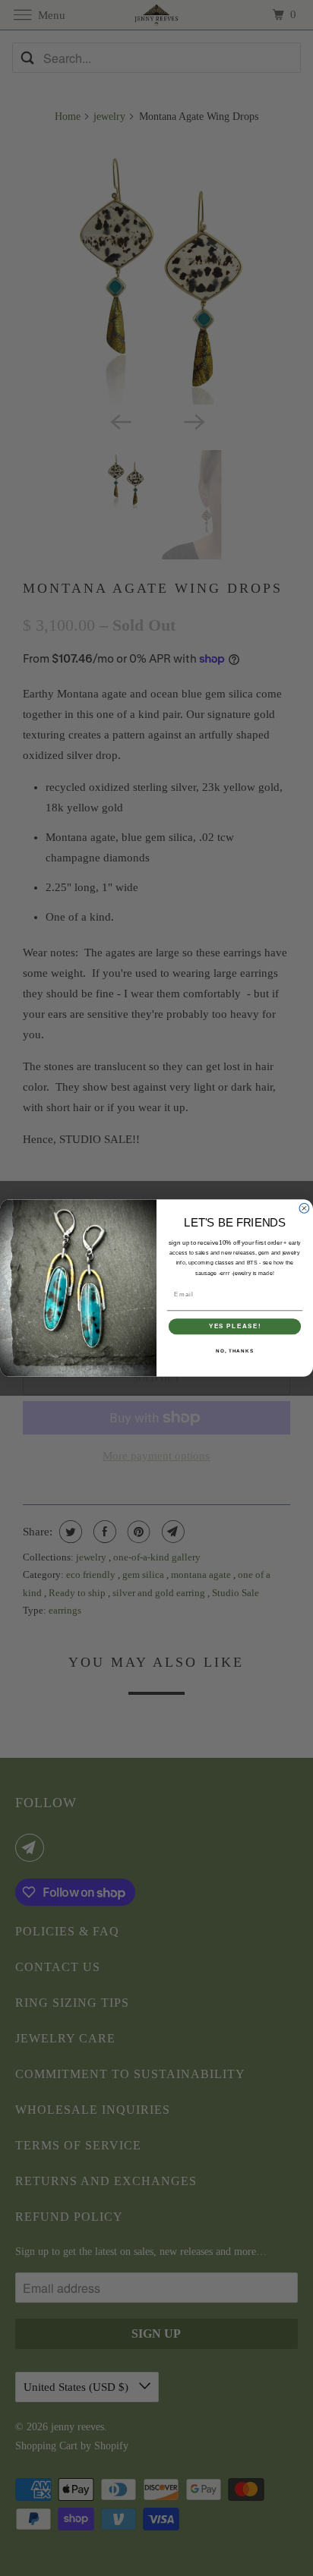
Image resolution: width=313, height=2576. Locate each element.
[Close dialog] (304, 1209)
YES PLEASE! (235, 1326)
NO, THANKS (235, 1351)
